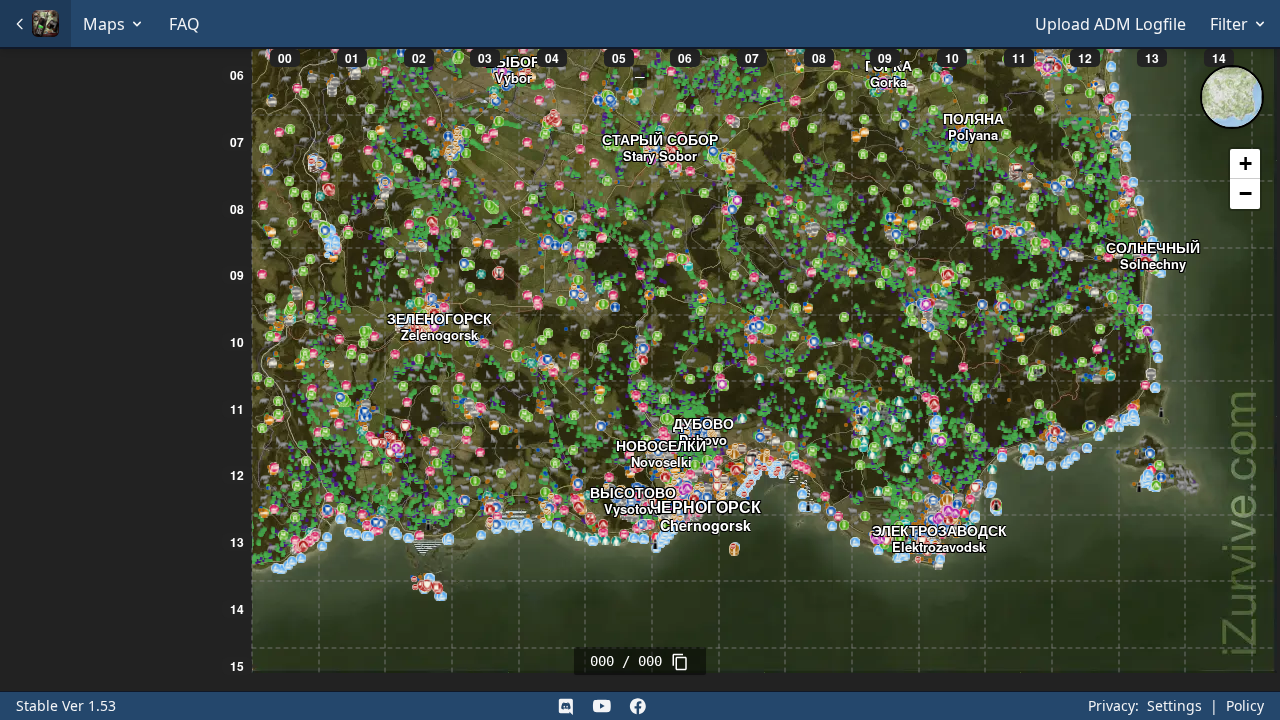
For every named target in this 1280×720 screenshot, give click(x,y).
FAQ (184, 24)
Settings (1174, 705)
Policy (1245, 705)
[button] (1245, 164)
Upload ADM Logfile (1110, 24)
